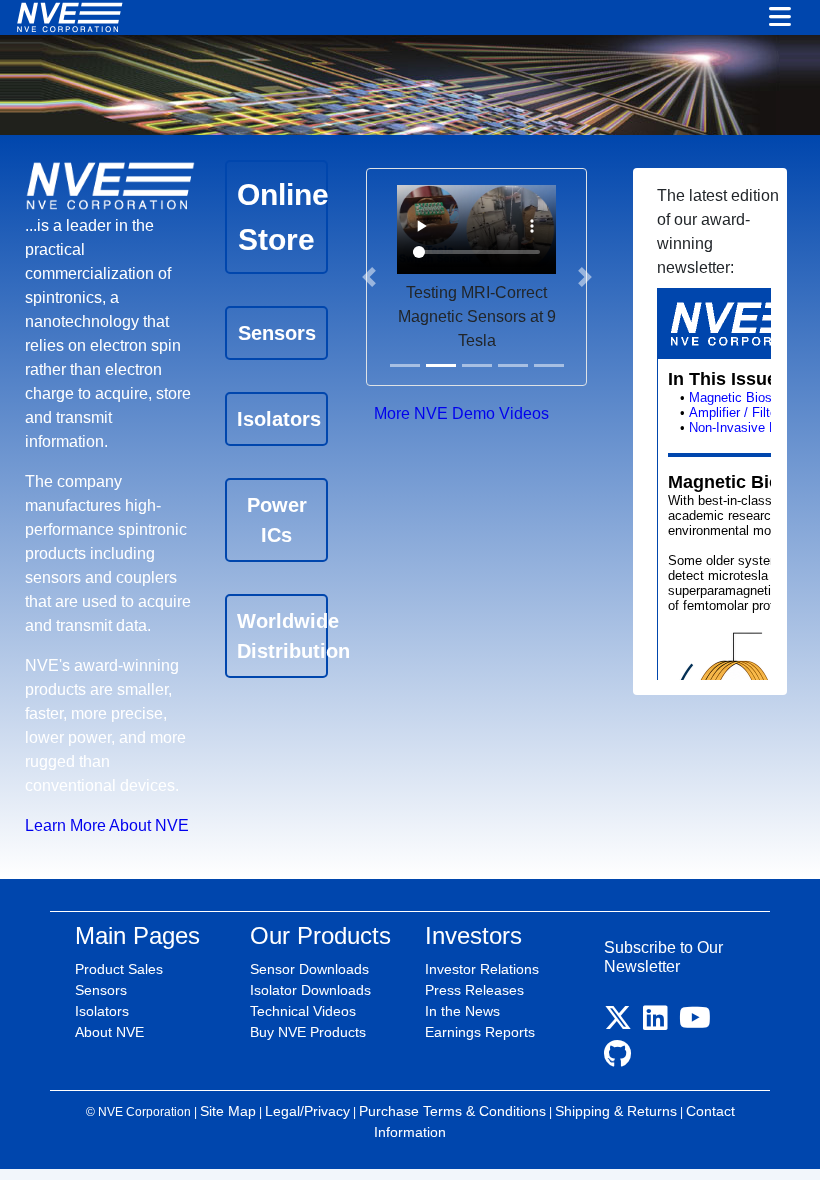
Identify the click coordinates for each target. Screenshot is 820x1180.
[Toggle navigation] (780, 18)
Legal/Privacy (307, 1111)
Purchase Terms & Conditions (452, 1111)
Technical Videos (303, 1011)
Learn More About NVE (107, 825)
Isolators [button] (279, 419)
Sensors (101, 990)
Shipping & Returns (616, 1111)
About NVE (109, 1032)
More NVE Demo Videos (461, 413)
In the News (462, 1011)
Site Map (228, 1111)
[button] (368, 277)
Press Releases (474, 990)
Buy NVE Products (308, 1032)
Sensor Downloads (309, 969)
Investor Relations (482, 969)
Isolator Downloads (310, 990)
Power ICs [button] (277, 520)
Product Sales (119, 969)
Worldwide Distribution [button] (282, 636)
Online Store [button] (282, 217)
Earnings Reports (480, 1032)
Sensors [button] (277, 333)
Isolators (102, 1011)
